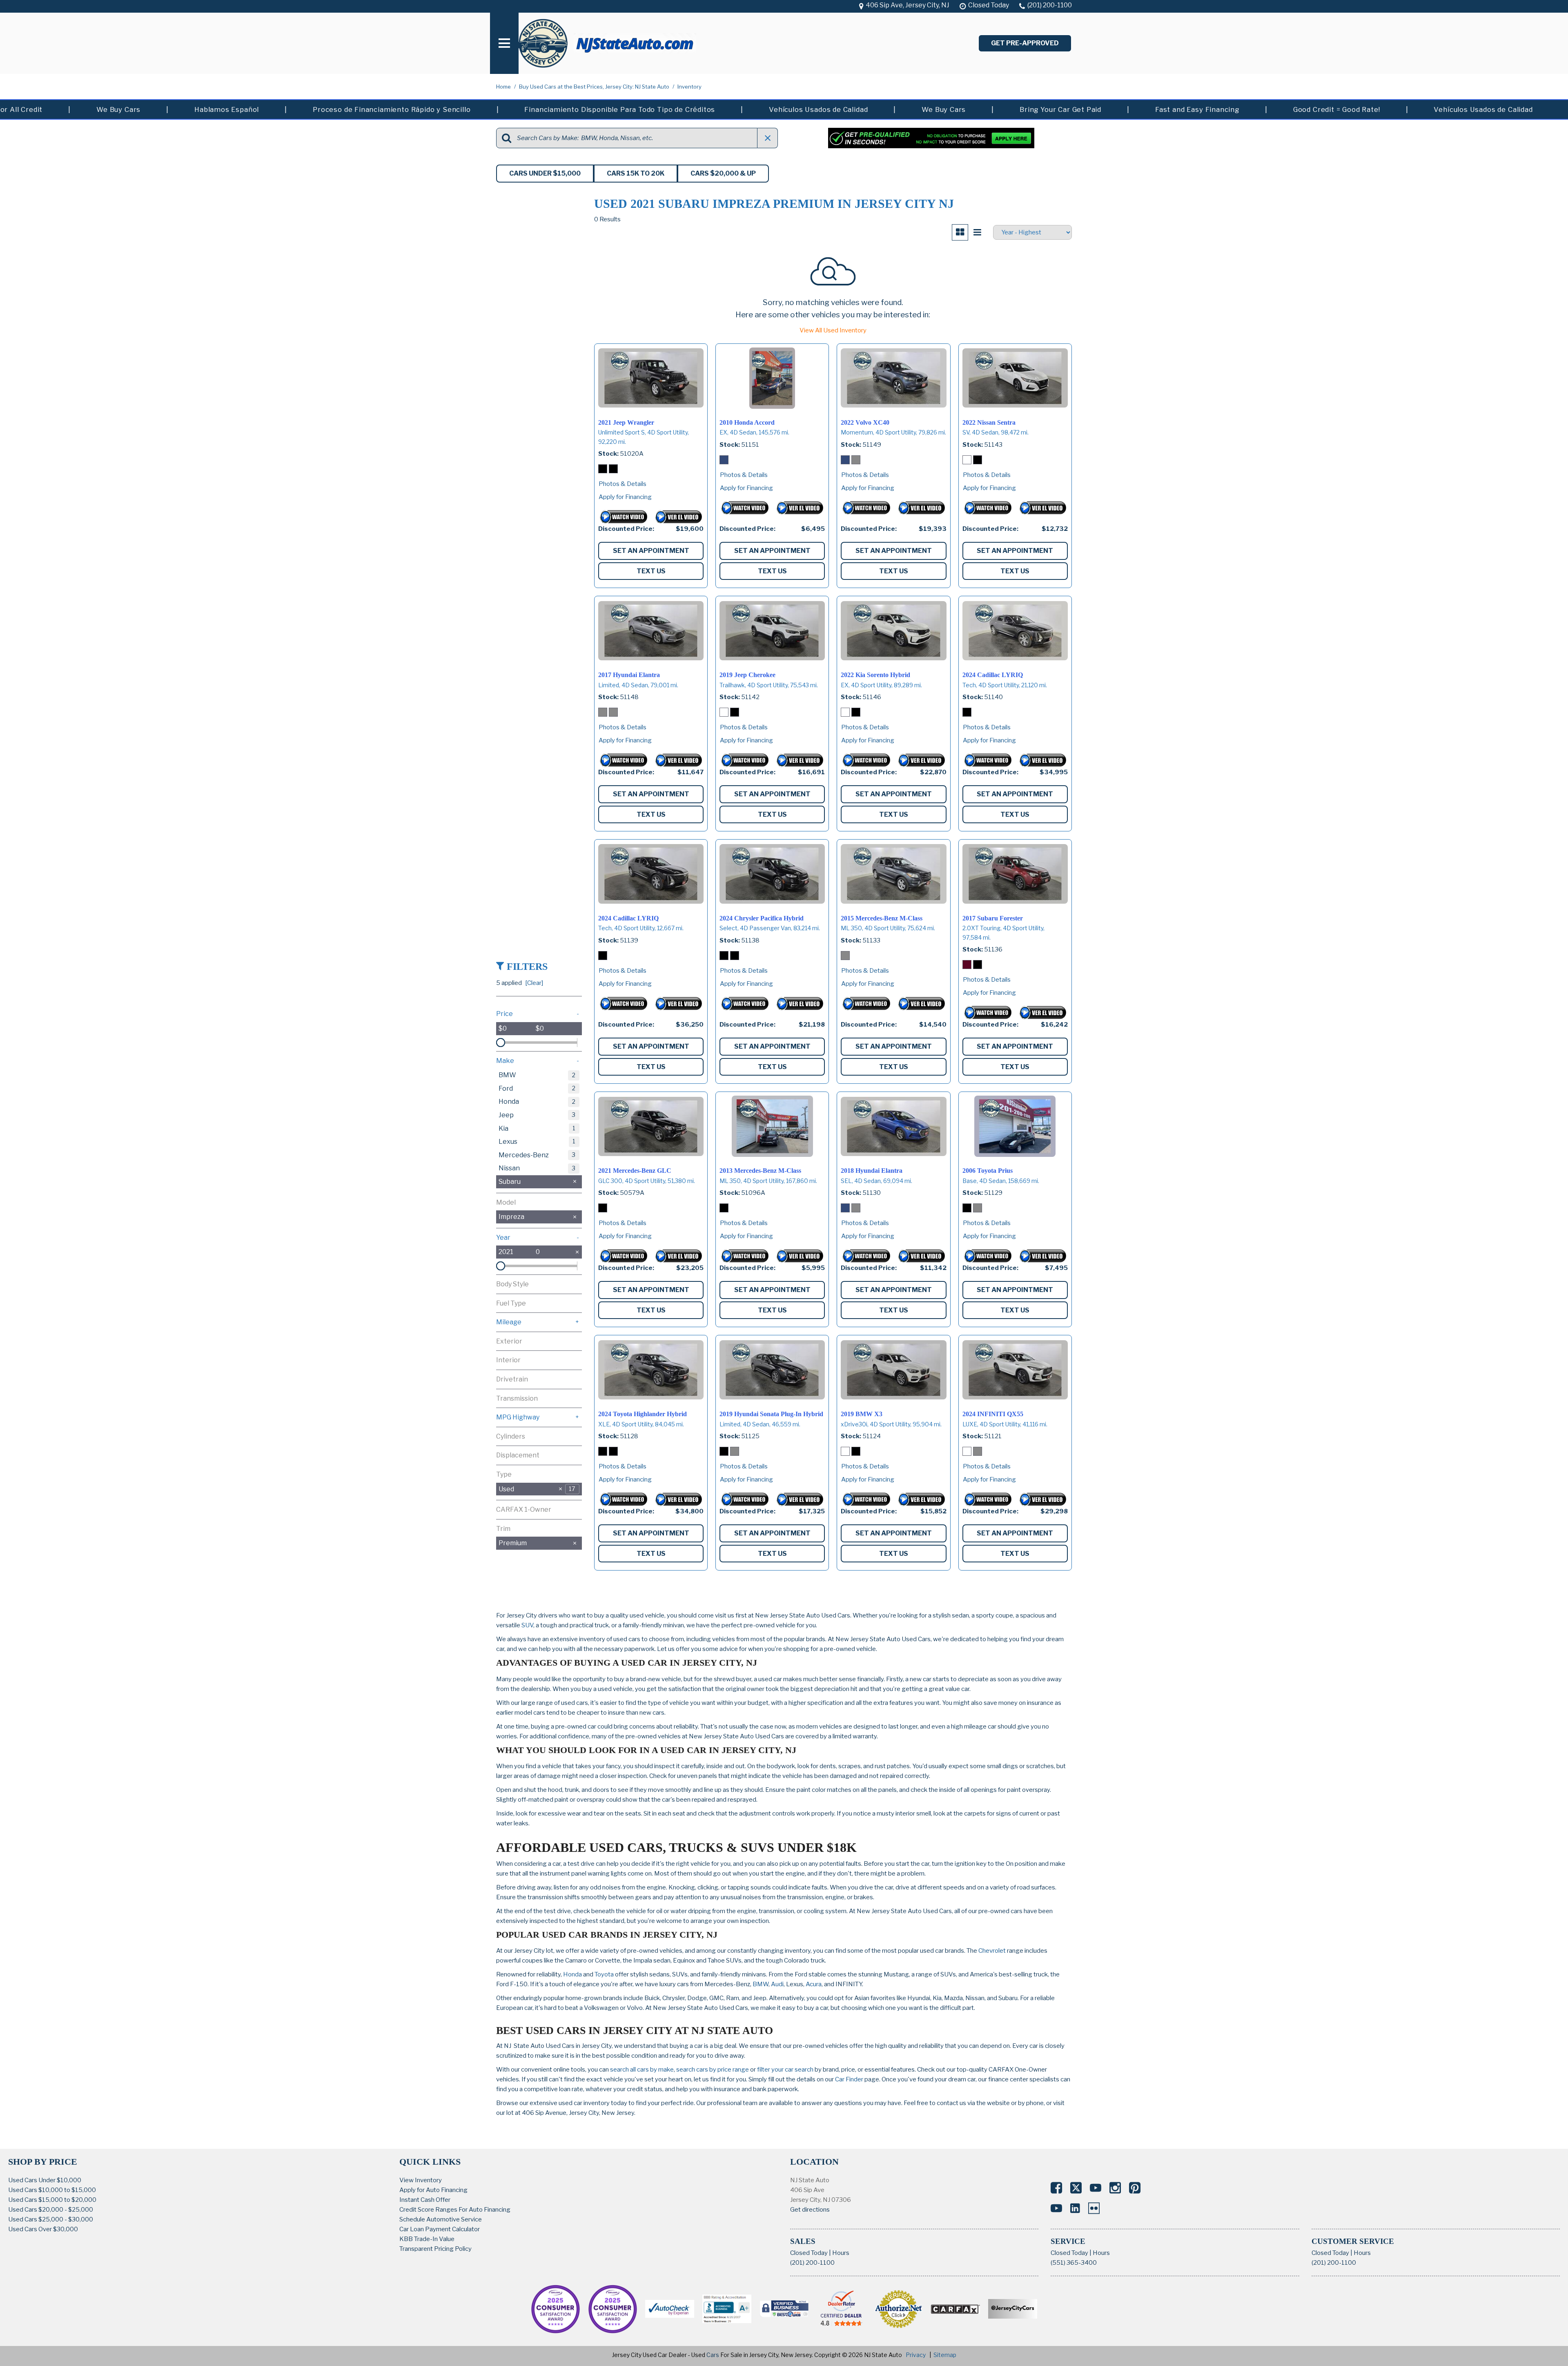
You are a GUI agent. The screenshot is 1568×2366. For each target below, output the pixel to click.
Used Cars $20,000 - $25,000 (51, 2210)
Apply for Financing (625, 497)
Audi (777, 1984)
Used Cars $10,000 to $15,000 (52, 2190)
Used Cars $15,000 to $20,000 (52, 2200)
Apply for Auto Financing (433, 2190)
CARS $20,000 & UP (723, 173)
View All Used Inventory (833, 330)
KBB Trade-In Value (427, 2239)
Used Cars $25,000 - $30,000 (51, 2219)
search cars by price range (713, 2070)
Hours (841, 2253)
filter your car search (785, 2070)
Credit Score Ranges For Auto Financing (455, 2210)
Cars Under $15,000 (545, 173)
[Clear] (534, 983)
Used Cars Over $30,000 (43, 2229)
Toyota (604, 1974)
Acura (814, 1984)
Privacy (916, 2355)
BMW (761, 1984)
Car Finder (849, 2079)
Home (504, 87)
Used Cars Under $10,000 (45, 2180)
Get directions (810, 2210)
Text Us (651, 571)
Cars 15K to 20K (636, 173)
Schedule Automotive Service (441, 2219)
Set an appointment (651, 551)
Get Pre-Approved (1025, 43)
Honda (572, 1974)
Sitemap (945, 2355)
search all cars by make (642, 2070)
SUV (527, 1625)
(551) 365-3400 (1074, 2263)
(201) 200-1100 (812, 2263)
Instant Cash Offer (425, 2200)
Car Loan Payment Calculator (440, 2229)
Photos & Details (623, 484)
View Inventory (421, 2180)
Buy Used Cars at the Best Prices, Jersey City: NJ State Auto (595, 87)
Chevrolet (992, 1951)
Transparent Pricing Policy (435, 2249)
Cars (713, 2355)
